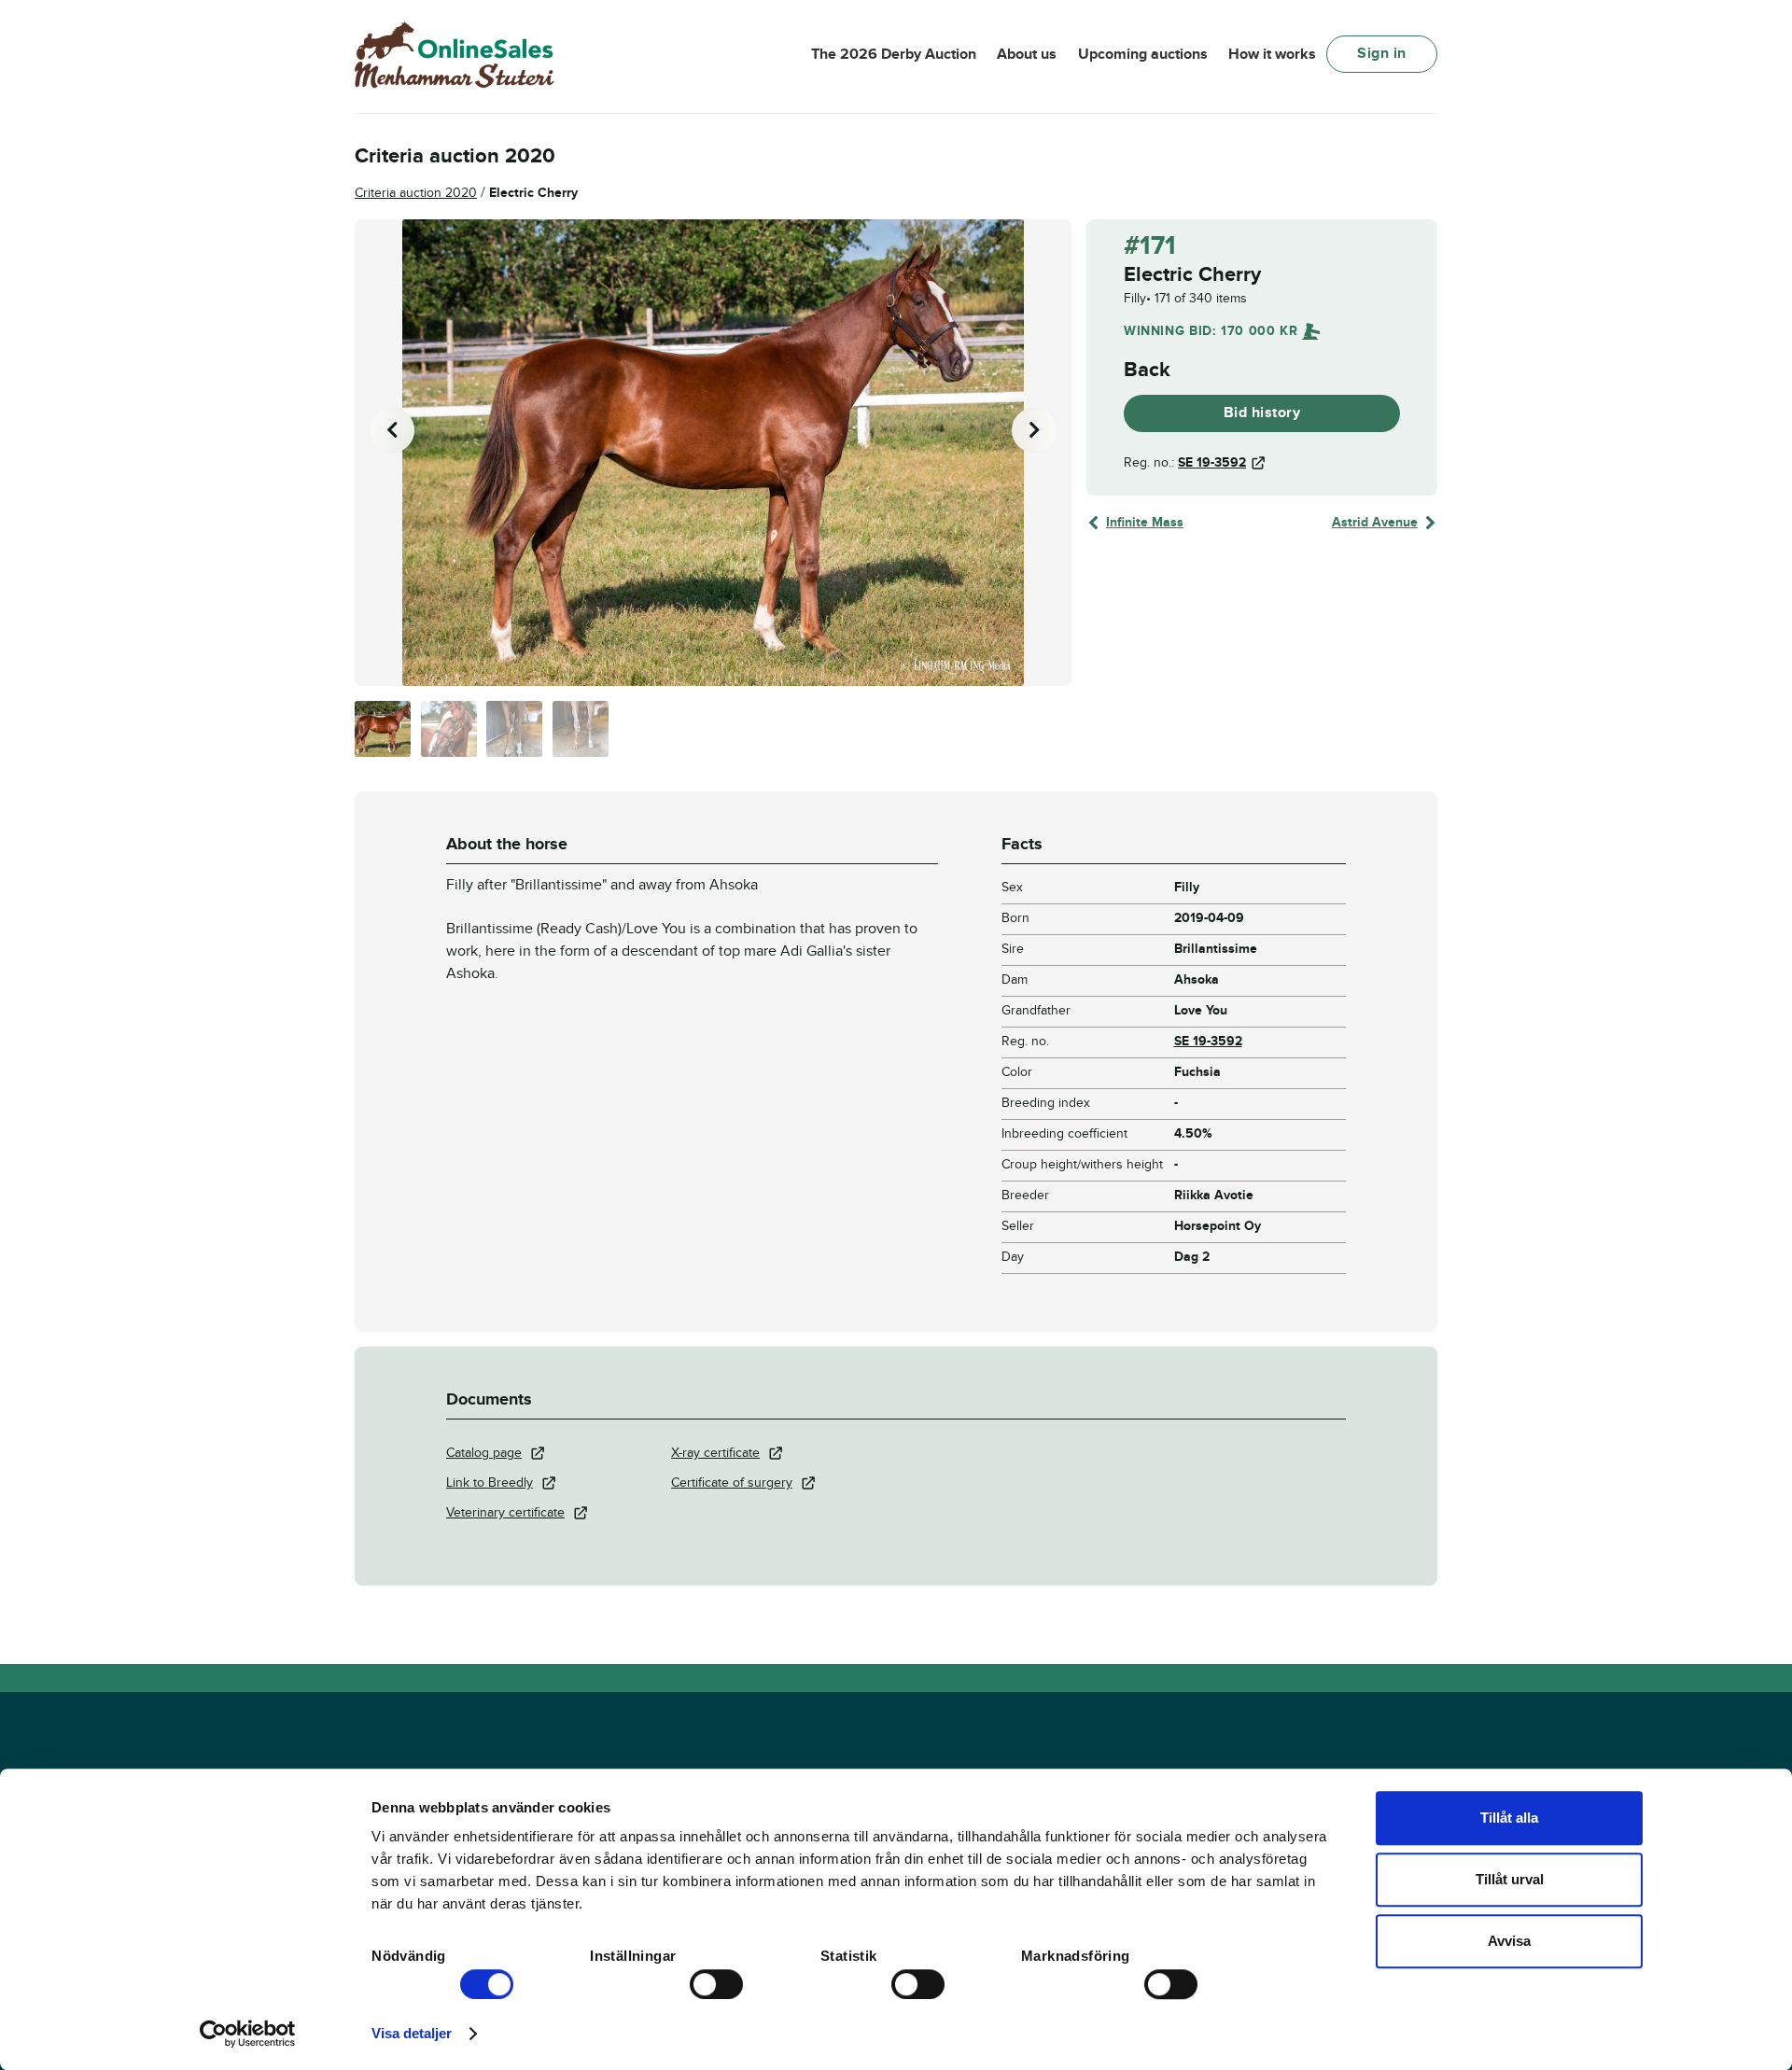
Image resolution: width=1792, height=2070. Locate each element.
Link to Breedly (490, 1483)
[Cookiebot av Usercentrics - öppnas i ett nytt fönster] (248, 2034)
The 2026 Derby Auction (894, 54)
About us (1027, 54)
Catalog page (484, 1453)
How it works (1272, 54)
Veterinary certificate (505, 1512)
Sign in (1382, 53)
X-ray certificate (715, 1453)
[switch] (716, 1984)
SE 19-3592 (1212, 462)
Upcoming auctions (1143, 54)
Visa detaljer (412, 2033)
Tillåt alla (1509, 1818)
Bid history (1262, 413)
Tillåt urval (1510, 1879)
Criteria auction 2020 (416, 193)
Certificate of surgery (732, 1483)
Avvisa (1509, 1941)
